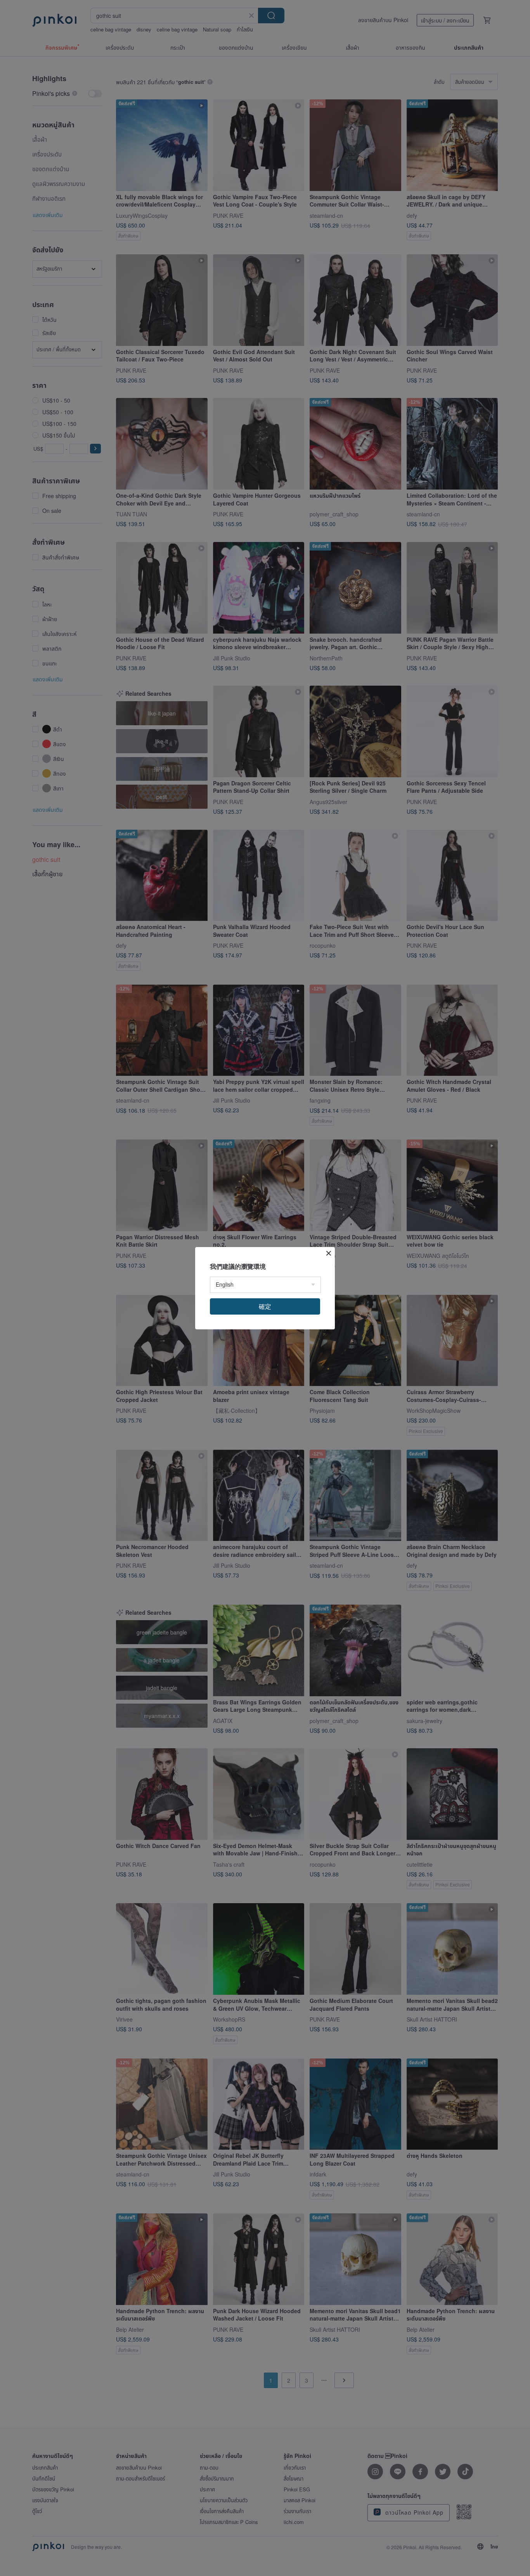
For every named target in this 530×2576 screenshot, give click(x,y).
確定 (265, 1306)
